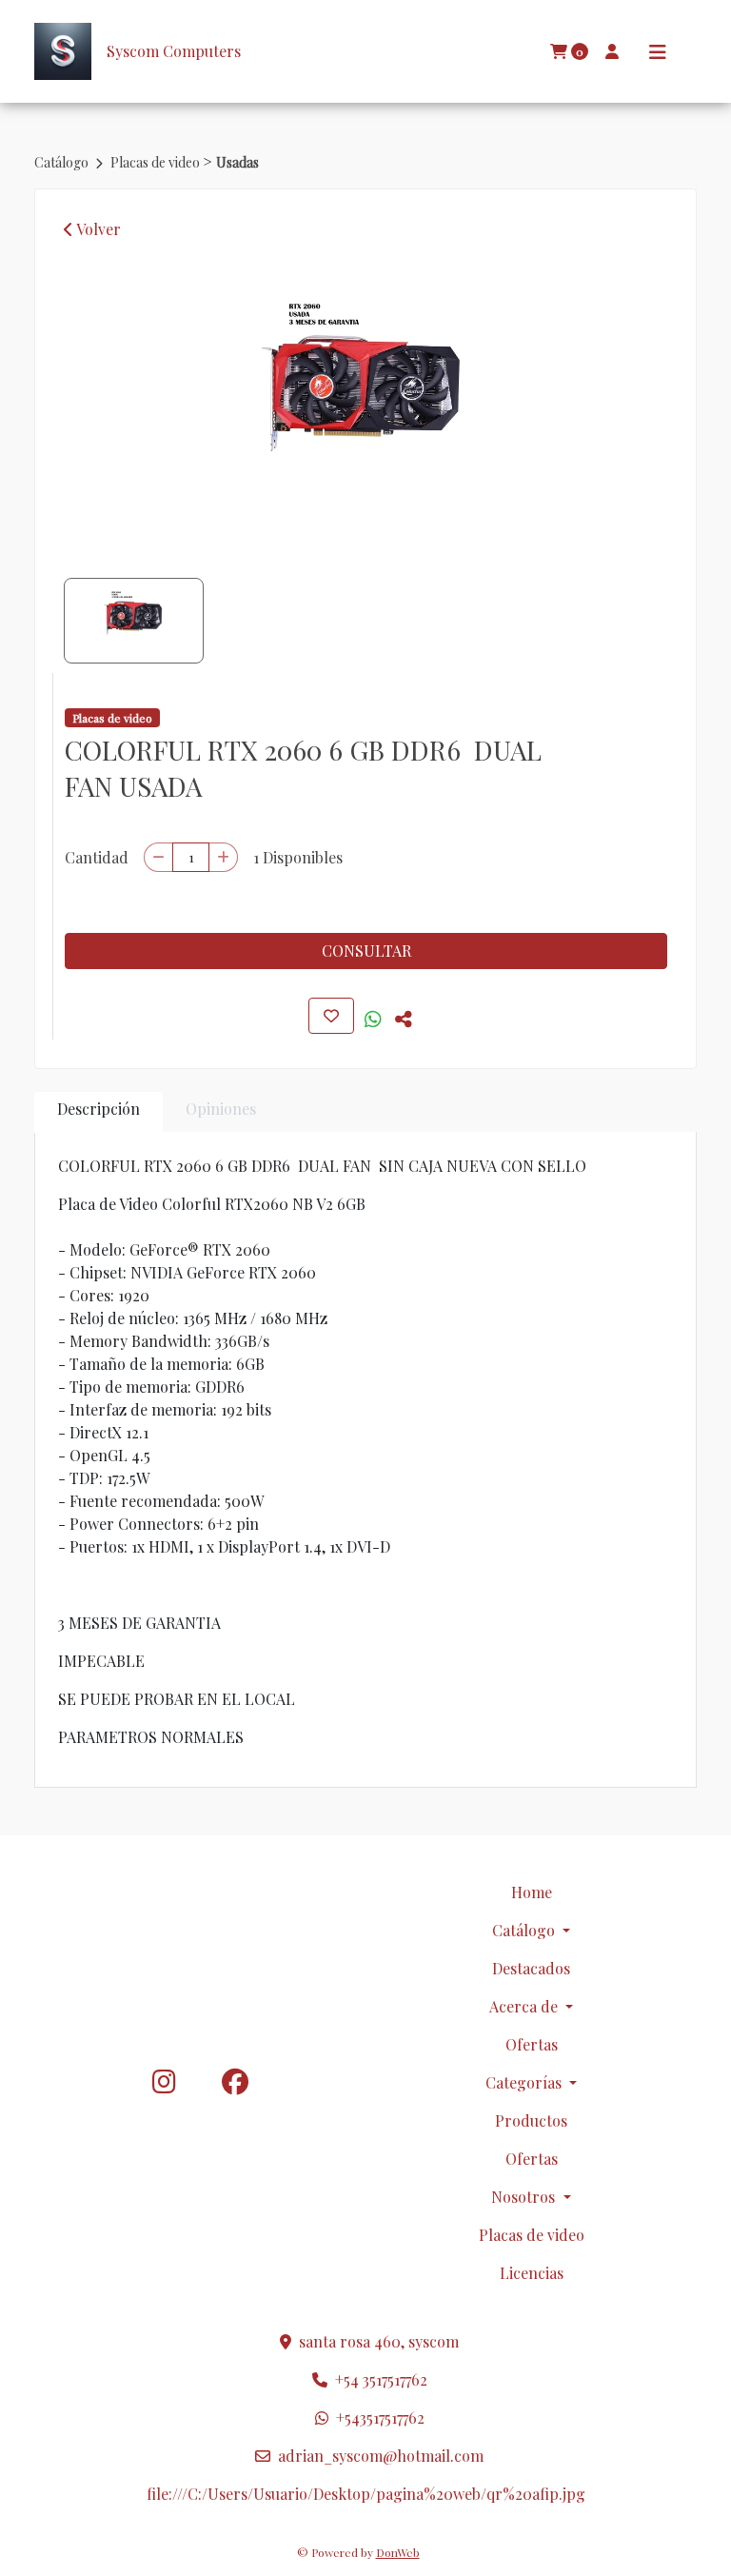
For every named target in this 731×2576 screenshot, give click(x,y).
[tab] (99, 1112)
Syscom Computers (174, 51)
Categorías (525, 2082)
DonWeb (398, 2552)
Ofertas (532, 2044)
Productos (531, 2120)
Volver (97, 229)
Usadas (237, 162)
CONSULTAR (366, 951)
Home (532, 1892)
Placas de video (157, 162)
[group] (365, 403)
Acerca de (525, 2006)
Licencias (532, 2273)
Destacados (531, 1968)
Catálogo (63, 162)
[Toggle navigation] (658, 52)
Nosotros (525, 2197)
